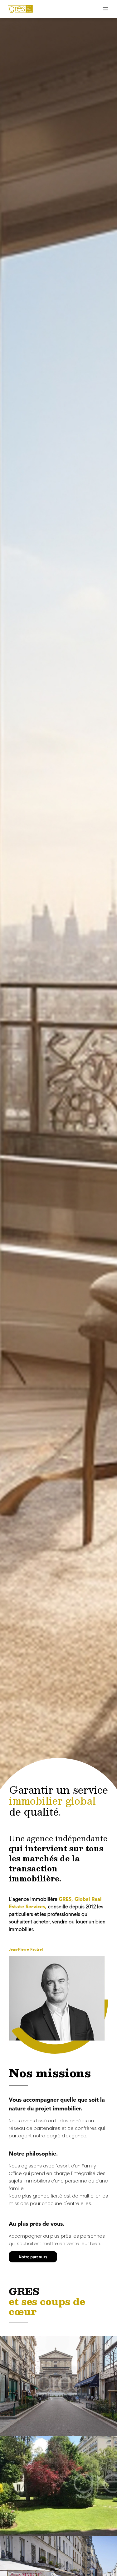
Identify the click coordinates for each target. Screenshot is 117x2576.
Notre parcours (33, 2257)
